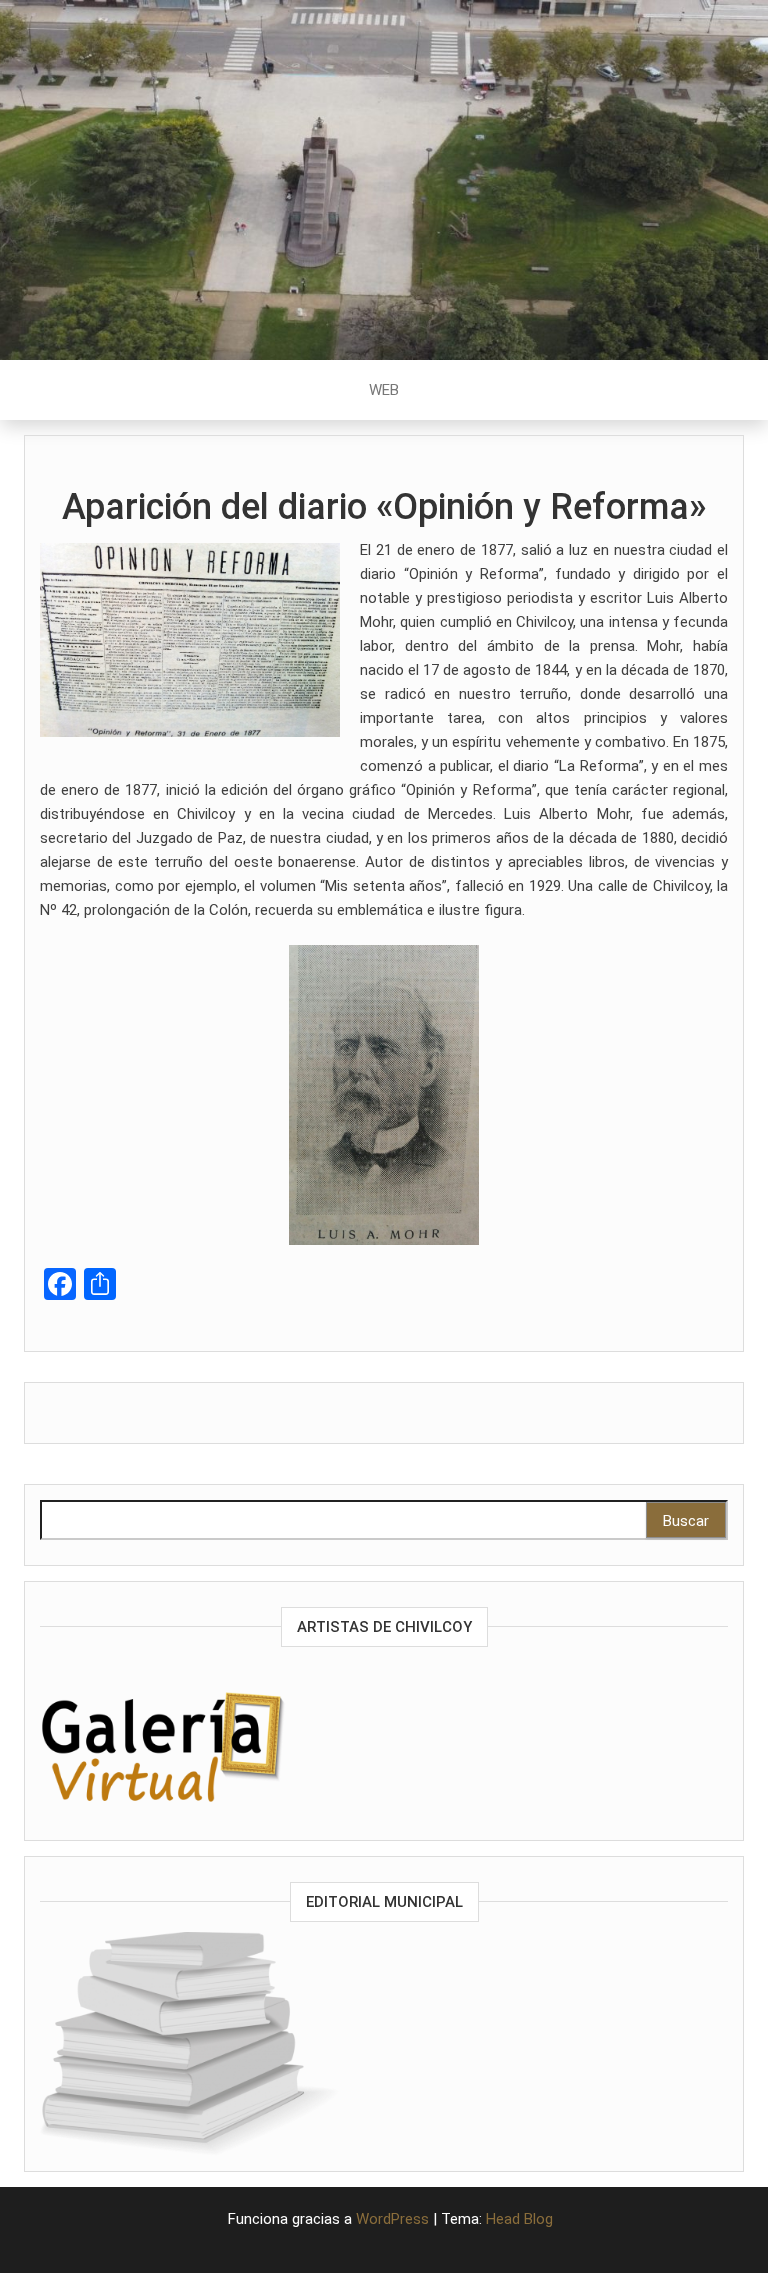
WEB (384, 390)
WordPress (392, 2219)
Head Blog (519, 2219)
